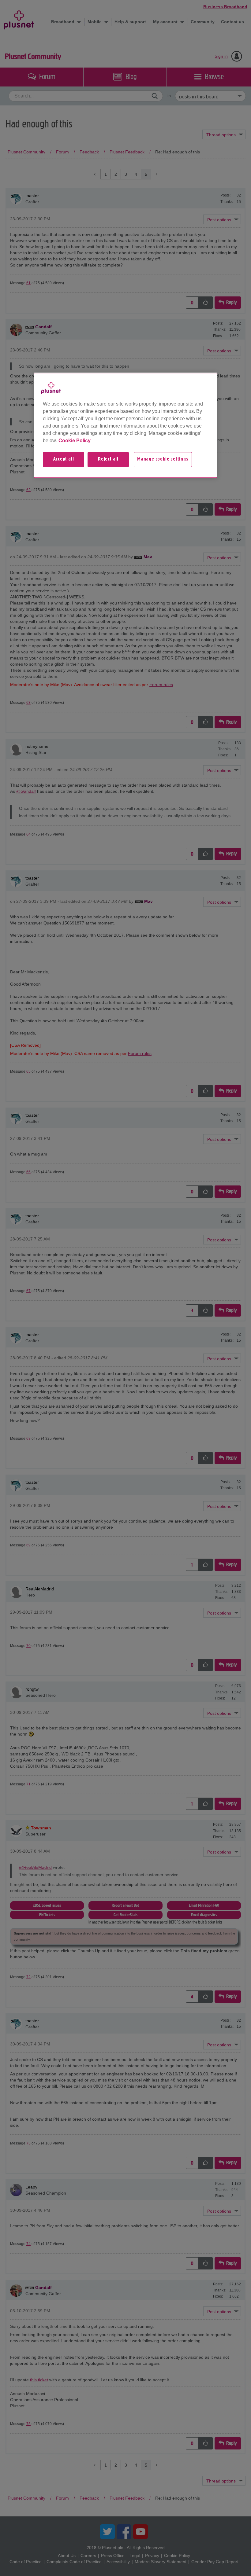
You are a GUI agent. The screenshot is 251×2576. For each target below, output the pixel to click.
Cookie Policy (75, 441)
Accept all (64, 460)
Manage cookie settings (163, 460)
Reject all (108, 460)
